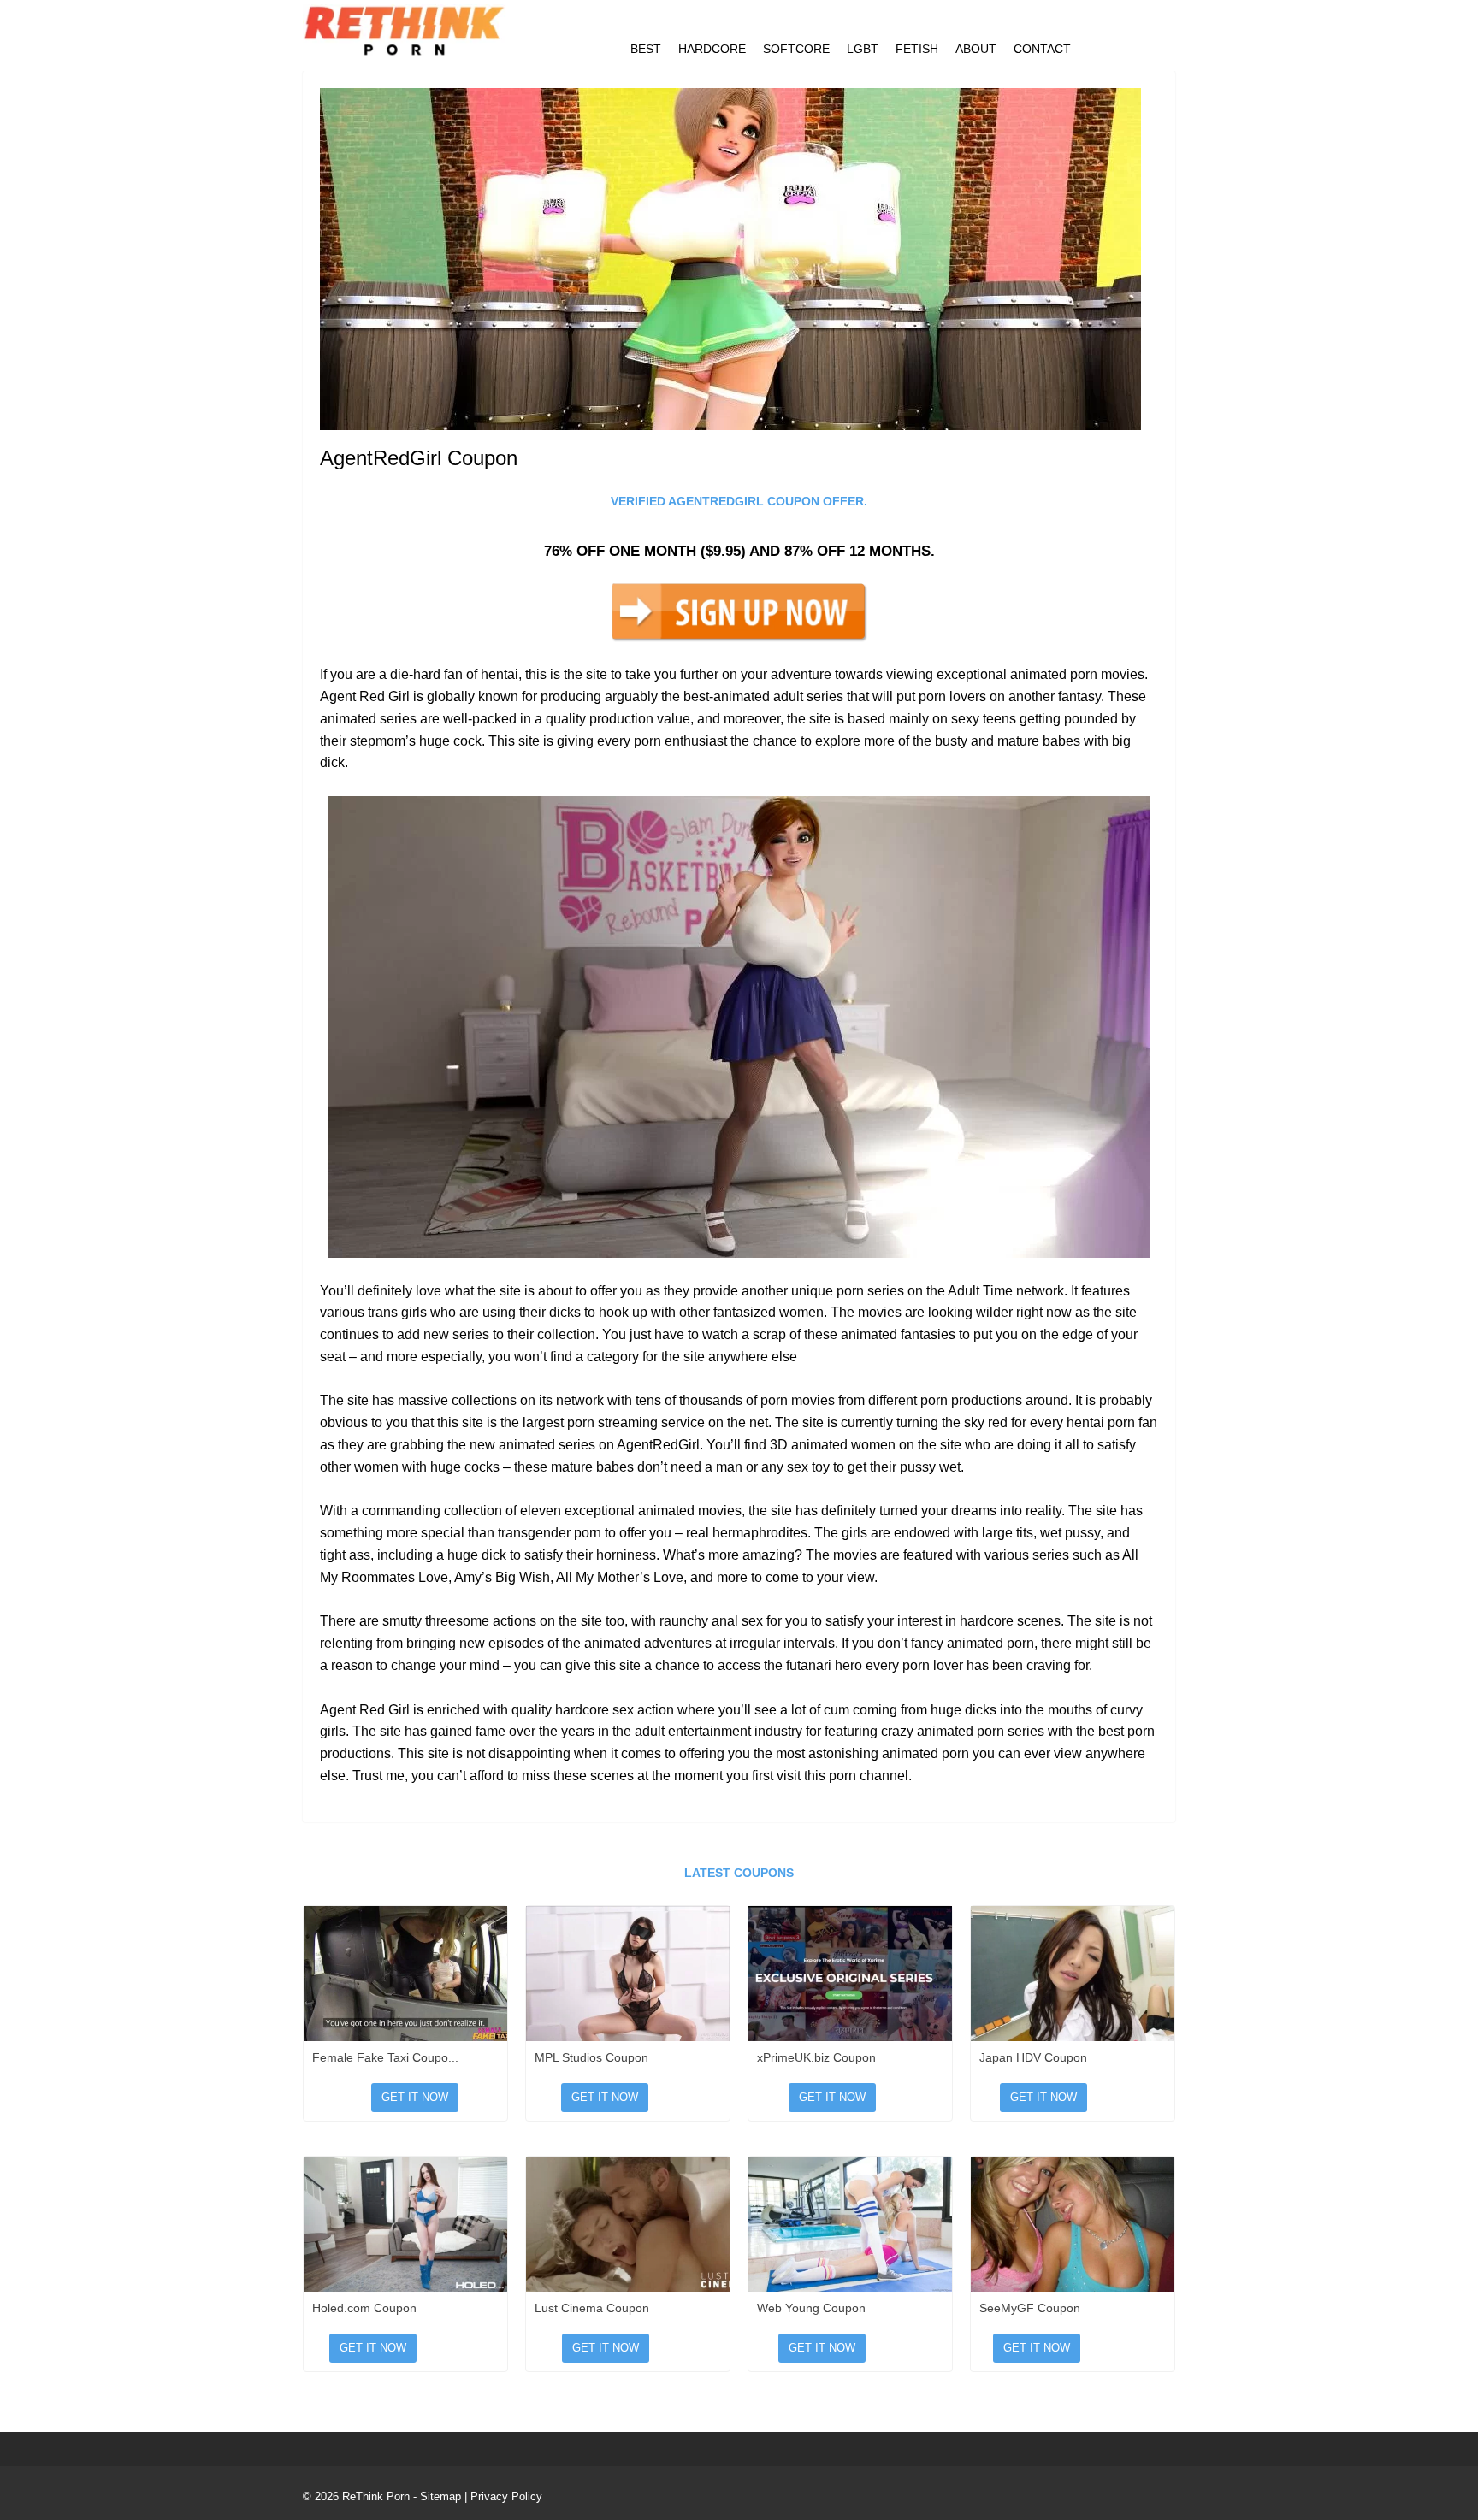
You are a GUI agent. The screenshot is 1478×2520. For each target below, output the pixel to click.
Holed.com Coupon (364, 2308)
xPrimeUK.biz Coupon (816, 2057)
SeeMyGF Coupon (1030, 2308)
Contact (1042, 49)
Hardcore (712, 49)
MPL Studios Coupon (591, 2057)
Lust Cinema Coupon (592, 2308)
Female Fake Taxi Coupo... (385, 2057)
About (976, 49)
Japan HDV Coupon (1033, 2057)
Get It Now (415, 2097)
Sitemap (440, 2496)
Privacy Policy (506, 2496)
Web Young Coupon (811, 2308)
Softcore (796, 49)
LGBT (863, 49)
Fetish (917, 49)
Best (646, 49)
